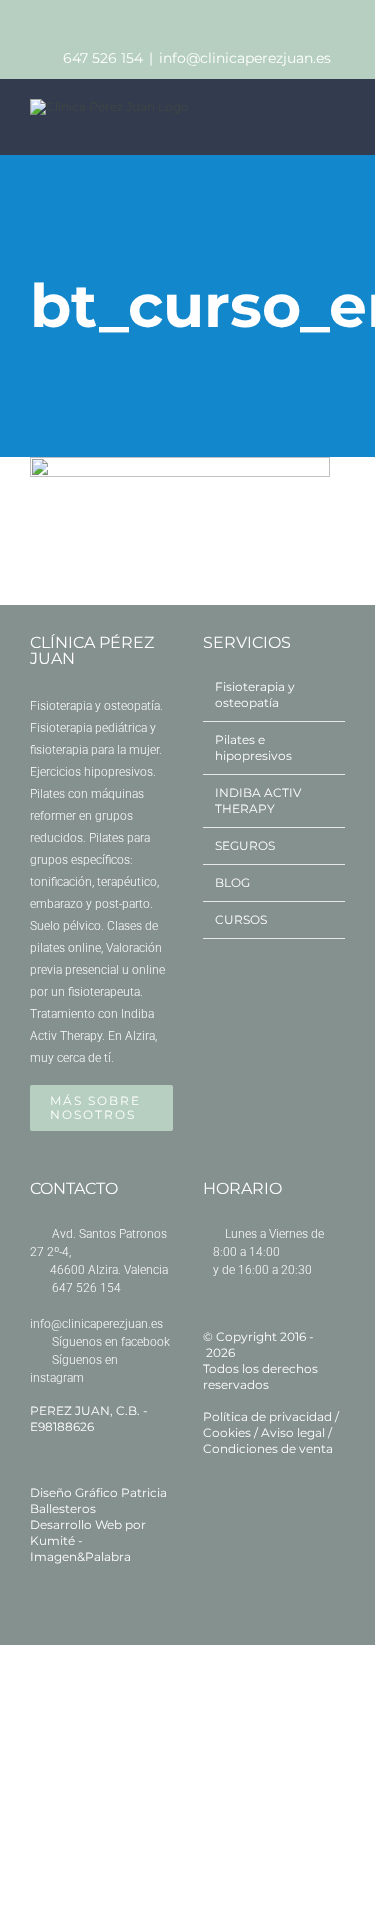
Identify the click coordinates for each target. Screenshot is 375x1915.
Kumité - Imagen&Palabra (80, 1548)
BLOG (232, 882)
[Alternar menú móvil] (337, 121)
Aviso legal (293, 1432)
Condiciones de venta (268, 1448)
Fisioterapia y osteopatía (255, 694)
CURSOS (241, 919)
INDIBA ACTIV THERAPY (258, 800)
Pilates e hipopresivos (253, 747)
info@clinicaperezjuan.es (245, 58)
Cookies (227, 1432)
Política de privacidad (267, 1416)
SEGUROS (245, 845)
